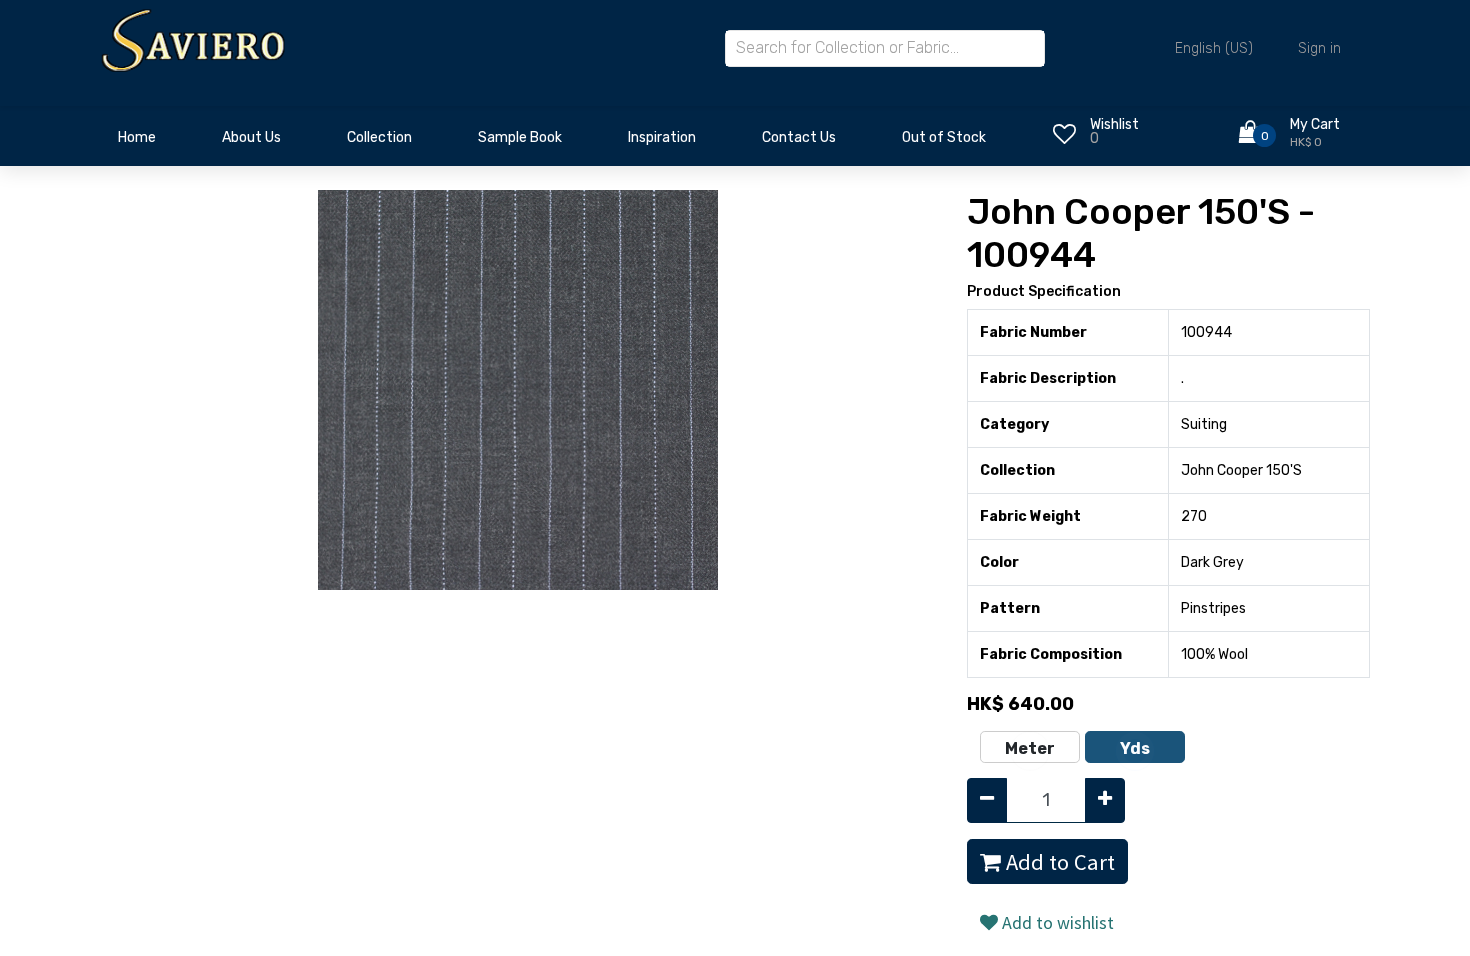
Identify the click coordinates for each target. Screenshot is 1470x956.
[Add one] (1105, 800)
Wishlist (1114, 124)
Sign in (1319, 48)
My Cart (1315, 124)
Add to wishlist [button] (1056, 922)
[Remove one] (987, 800)
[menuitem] (137, 143)
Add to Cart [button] (1058, 862)
